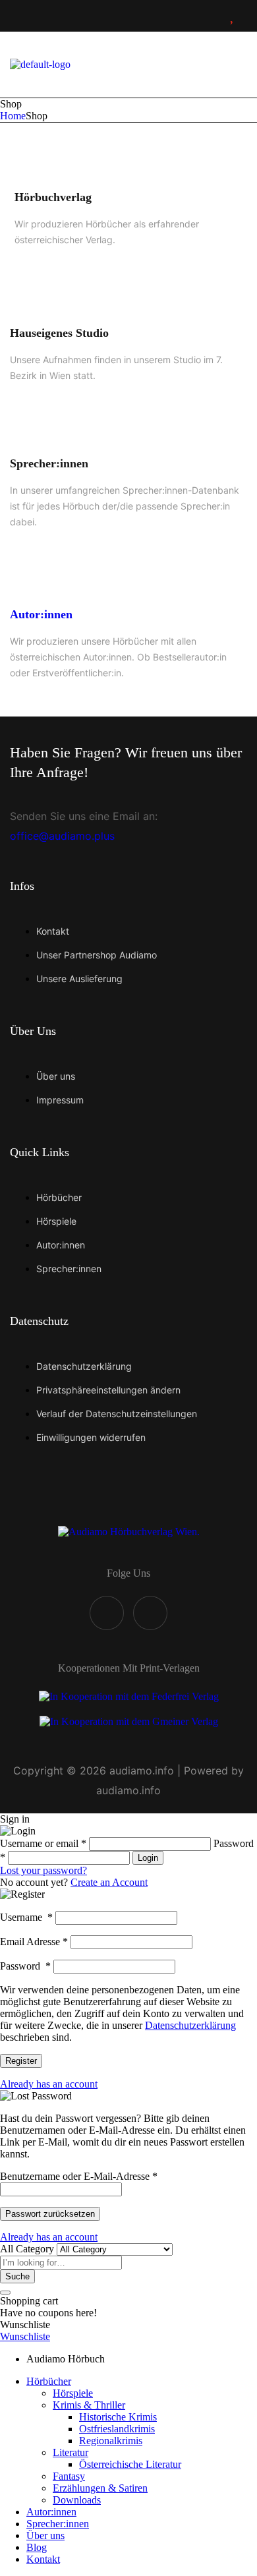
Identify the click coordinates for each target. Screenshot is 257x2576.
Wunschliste (25, 2336)
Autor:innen (41, 614)
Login (148, 1858)
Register (21, 2061)
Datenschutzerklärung (190, 2025)
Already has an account (49, 2084)
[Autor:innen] (25, 574)
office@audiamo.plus (62, 836)
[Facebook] (107, 1613)
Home (13, 116)
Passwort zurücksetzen (50, 2214)
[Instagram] (150, 1613)
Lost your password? (43, 1870)
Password (25, 1966)
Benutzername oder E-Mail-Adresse (79, 2176)
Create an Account (109, 1882)
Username (26, 1917)
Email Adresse (34, 1942)
